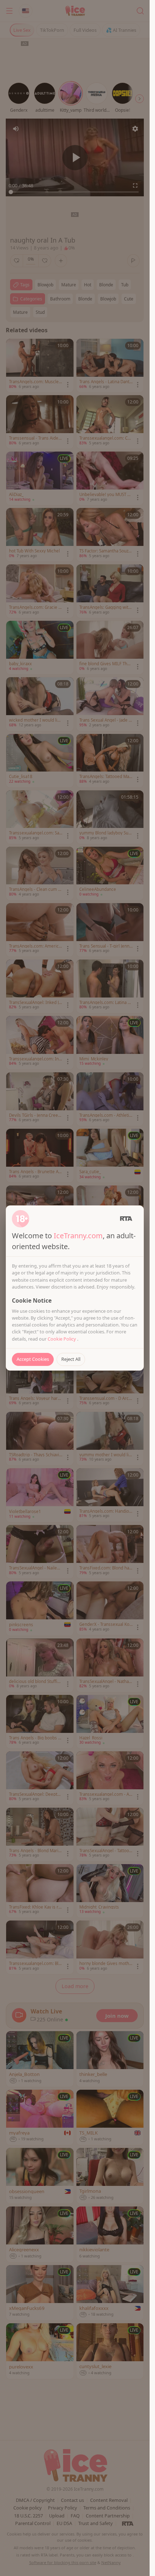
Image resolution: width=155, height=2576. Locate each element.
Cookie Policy (62, 1339)
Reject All (71, 1359)
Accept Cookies (33, 1359)
